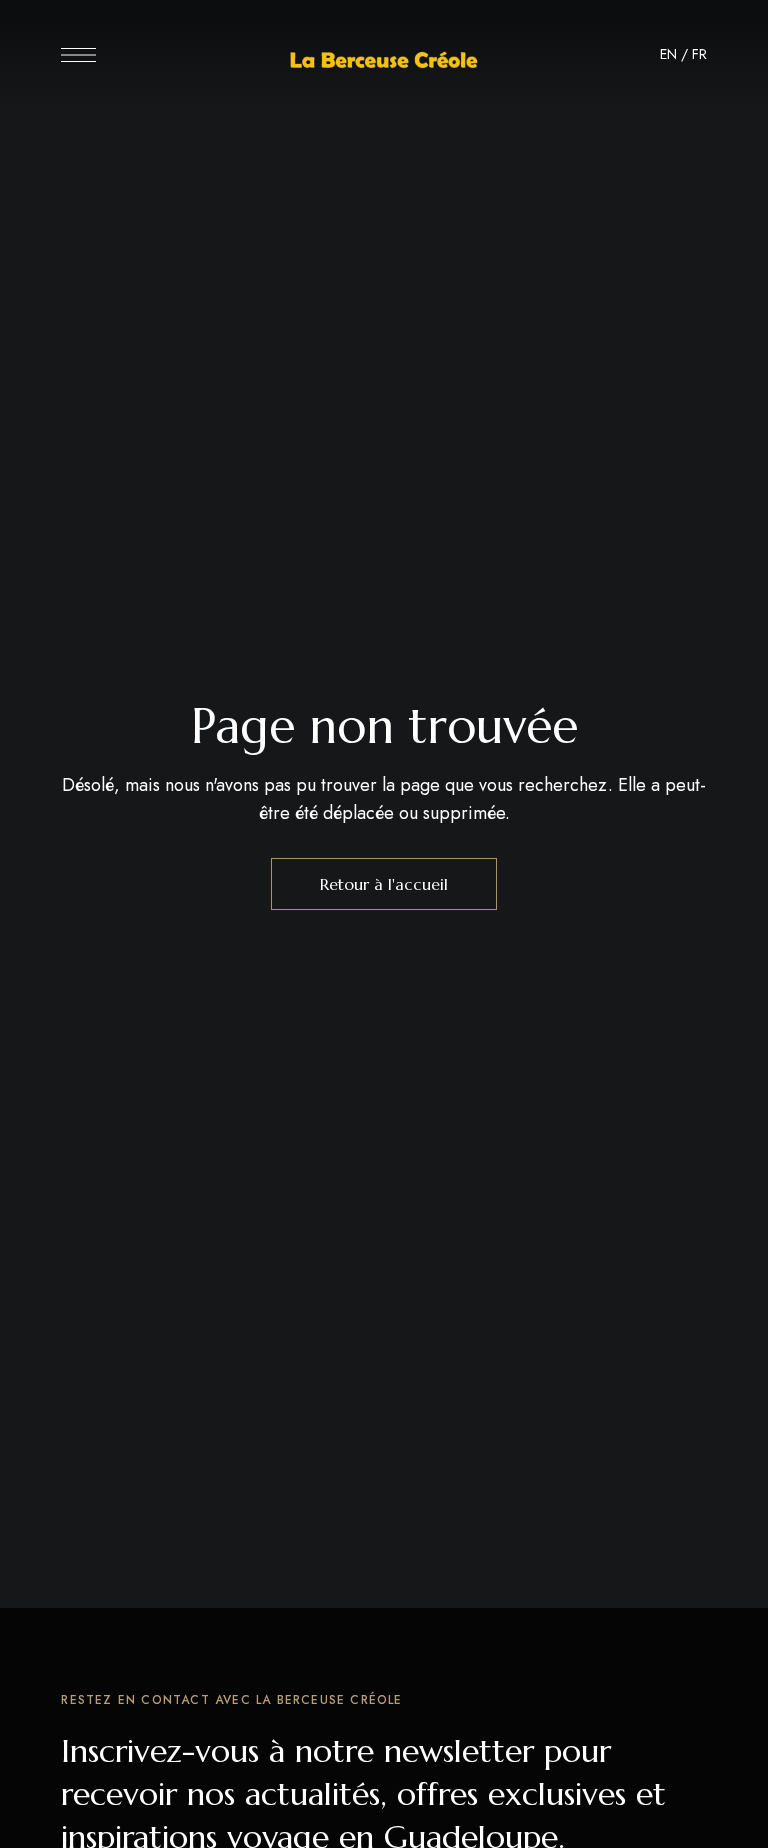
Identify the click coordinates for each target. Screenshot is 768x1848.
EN (668, 54)
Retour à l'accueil (384, 884)
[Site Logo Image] (384, 60)
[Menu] (78, 55)
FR (699, 54)
